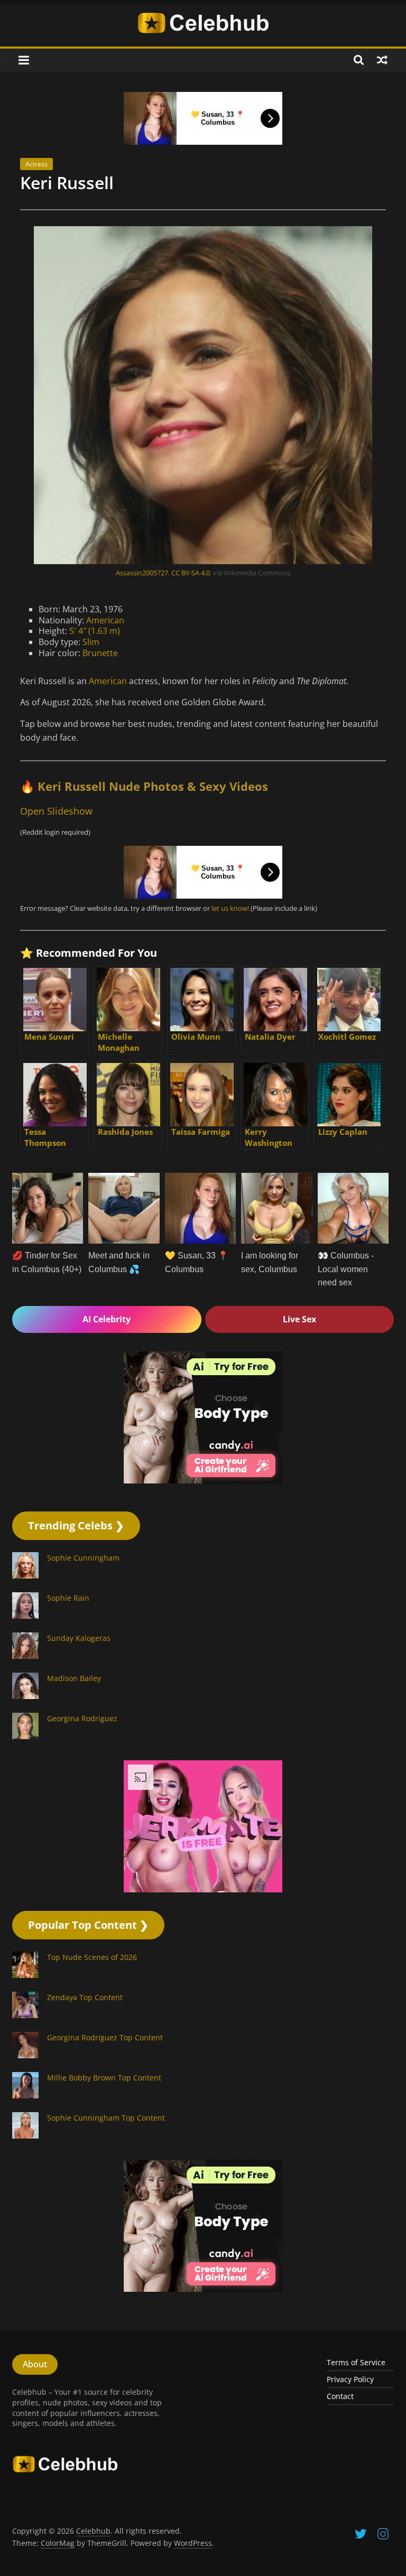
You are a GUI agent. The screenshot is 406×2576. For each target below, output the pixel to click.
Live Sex (299, 1376)
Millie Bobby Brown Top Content (104, 2135)
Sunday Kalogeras (79, 1695)
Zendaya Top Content (85, 2054)
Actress (36, 221)
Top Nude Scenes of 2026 (92, 2014)
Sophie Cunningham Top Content (106, 2175)
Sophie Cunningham (83, 1615)
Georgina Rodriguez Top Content (105, 2094)
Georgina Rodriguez (82, 1775)
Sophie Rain (68, 1655)
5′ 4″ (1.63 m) (95, 688)
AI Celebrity (107, 1376)
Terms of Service (356, 2419)
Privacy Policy (350, 2436)
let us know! (230, 965)
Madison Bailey (74, 1735)
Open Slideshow (56, 868)
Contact (340, 2453)
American (105, 677)
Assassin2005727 (142, 630)
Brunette (100, 710)
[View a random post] (382, 117)
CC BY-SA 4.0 (191, 630)
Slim (91, 699)
